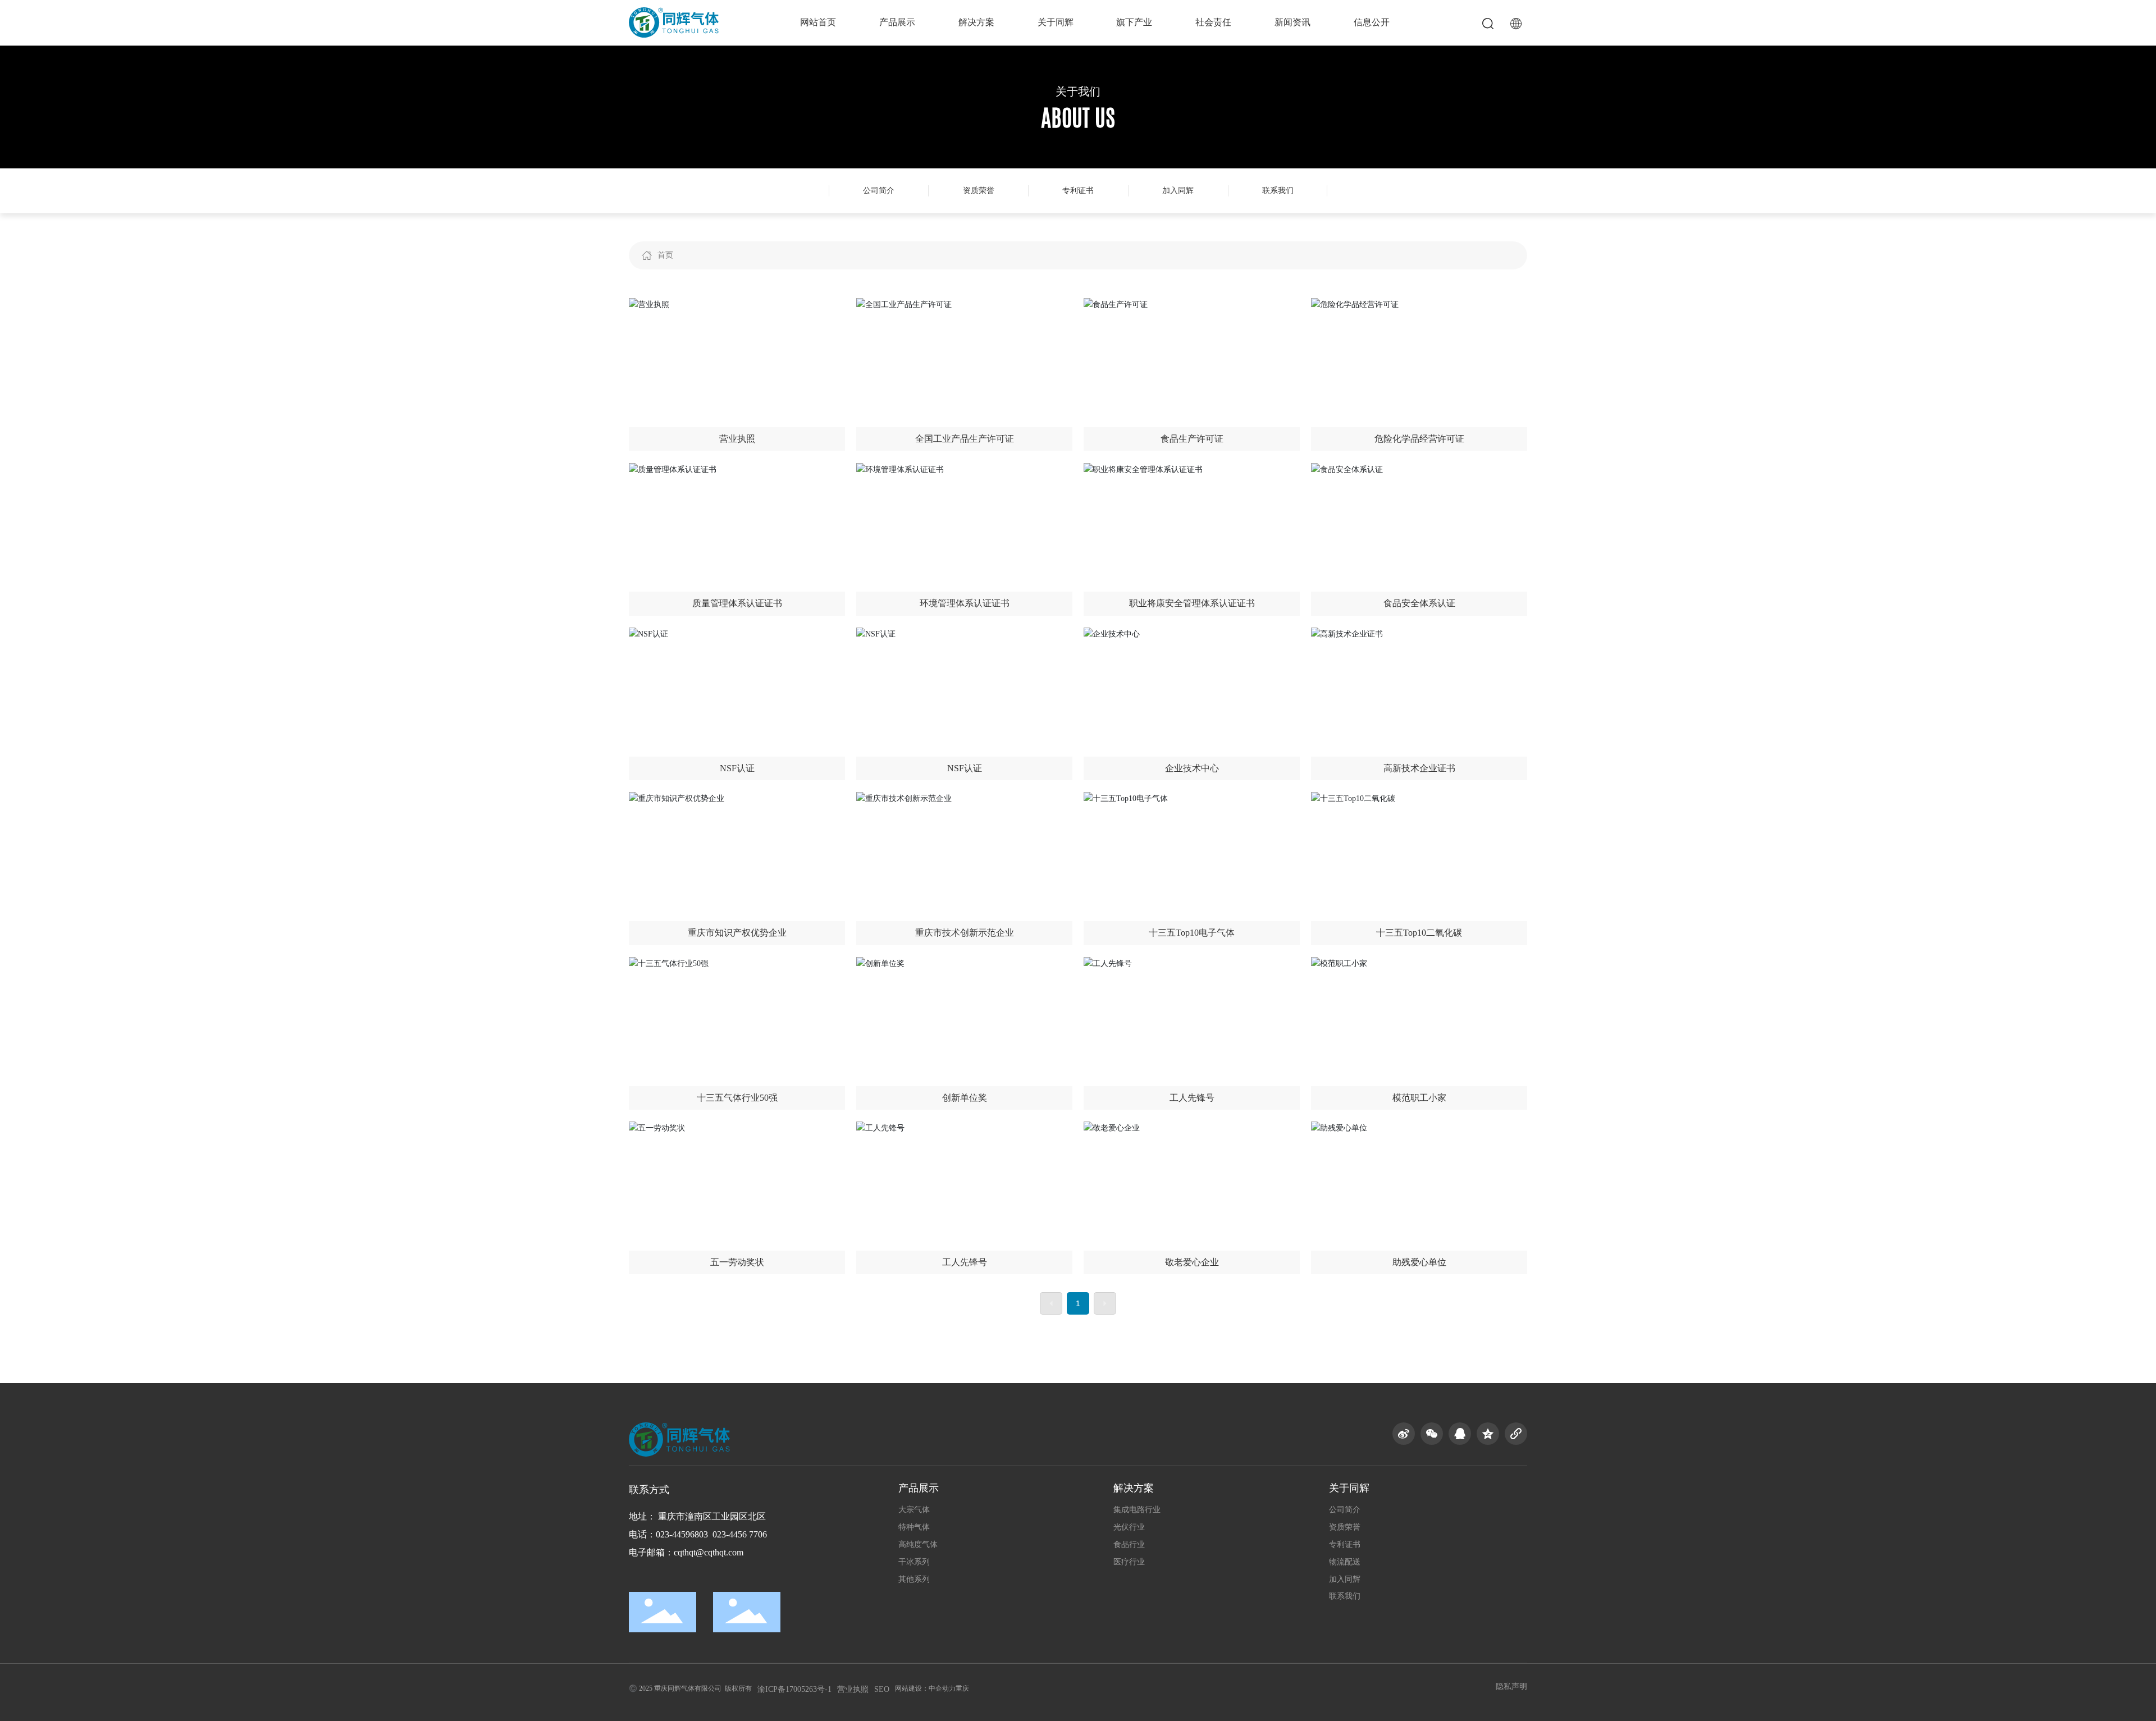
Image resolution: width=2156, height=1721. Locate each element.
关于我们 (1078, 91)
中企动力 (942, 1688)
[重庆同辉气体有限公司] (674, 22)
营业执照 (853, 1689)
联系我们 (1278, 191)
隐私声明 (1511, 1686)
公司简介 (879, 191)
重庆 (962, 1688)
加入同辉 (1178, 191)
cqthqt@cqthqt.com (709, 1552)
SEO (882, 1689)
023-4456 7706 (740, 1534)
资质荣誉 (979, 191)
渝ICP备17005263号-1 (794, 1689)
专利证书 (1078, 191)
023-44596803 (682, 1534)
